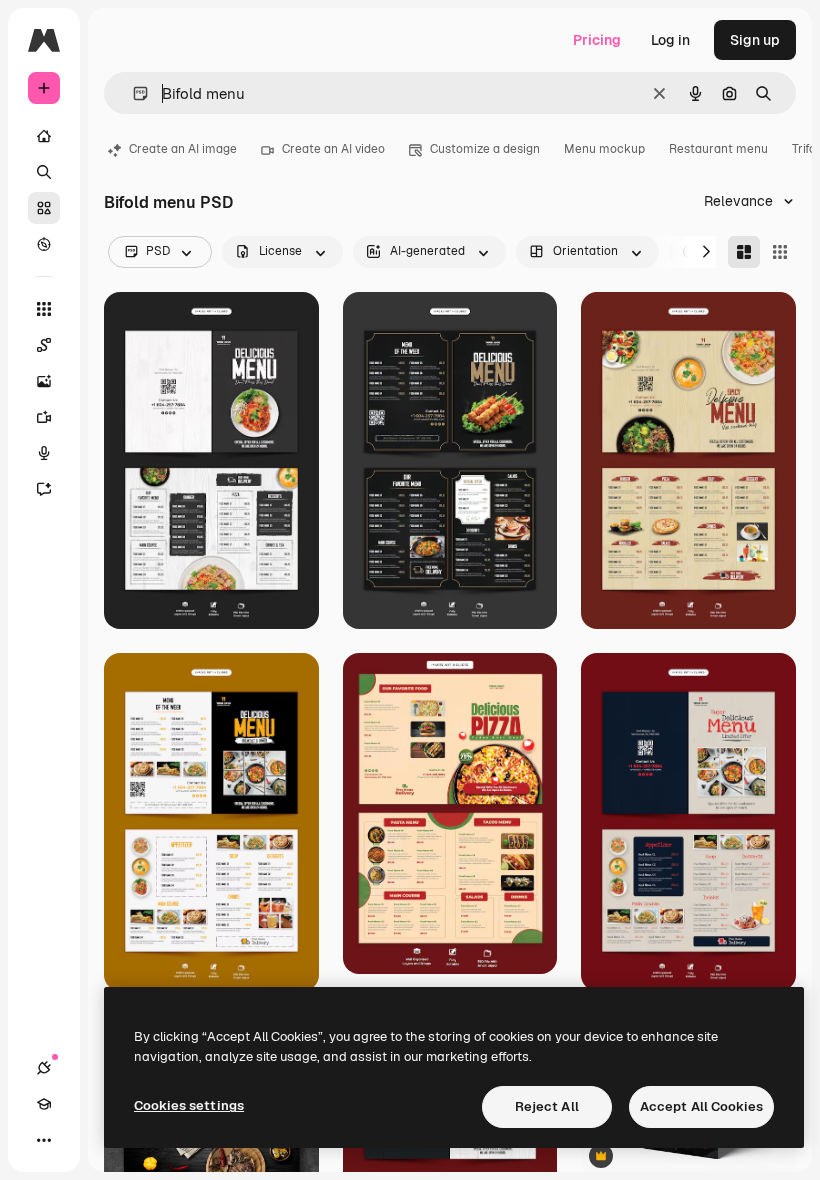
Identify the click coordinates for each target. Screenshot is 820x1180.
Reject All (547, 1106)
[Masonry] (744, 252)
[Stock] (44, 208)
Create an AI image (183, 149)
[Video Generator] (44, 417)
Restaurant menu (718, 149)
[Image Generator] (44, 381)
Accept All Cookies (701, 1106)
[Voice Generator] (44, 453)
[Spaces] (44, 345)
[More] (44, 1140)
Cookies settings (189, 1105)
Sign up (755, 40)
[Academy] (44, 1104)
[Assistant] (44, 489)
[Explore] (44, 244)
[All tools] (44, 309)
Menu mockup (604, 149)
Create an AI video (333, 149)
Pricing (597, 40)
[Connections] (44, 1068)
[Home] (44, 136)
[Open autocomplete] (132, 93)
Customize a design (485, 149)
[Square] (780, 252)
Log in (670, 40)
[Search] (44, 172)
